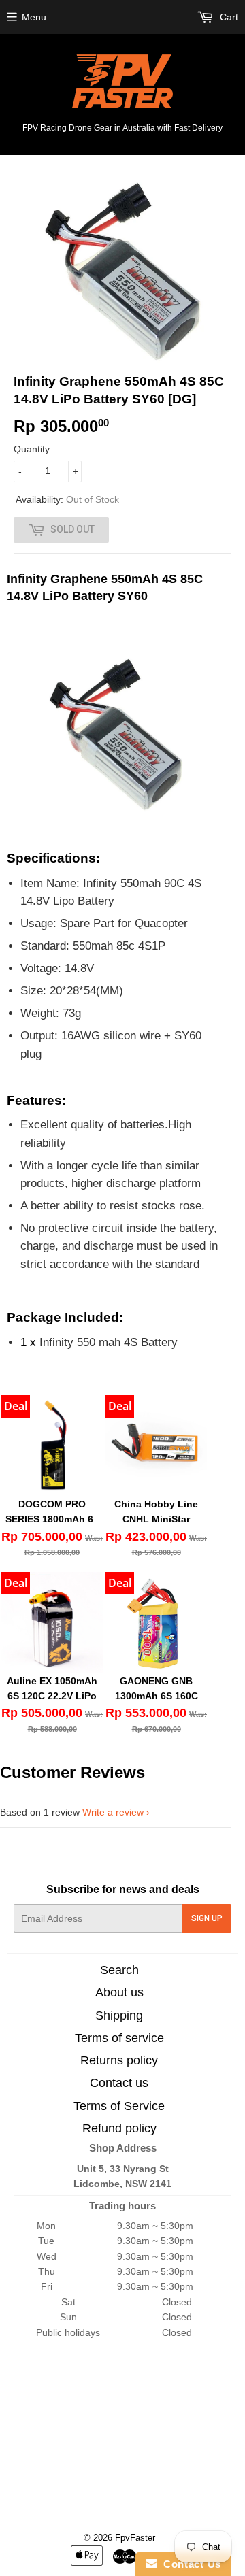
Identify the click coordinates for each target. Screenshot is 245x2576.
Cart (228, 17)
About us (119, 1992)
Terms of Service (119, 2106)
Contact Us (189, 2564)
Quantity (32, 449)
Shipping (119, 2015)
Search (119, 1970)
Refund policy (119, 2128)
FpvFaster (135, 2538)
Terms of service (119, 2038)
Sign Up (207, 1918)
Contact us (119, 2083)
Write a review (113, 1812)
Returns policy (119, 2060)
